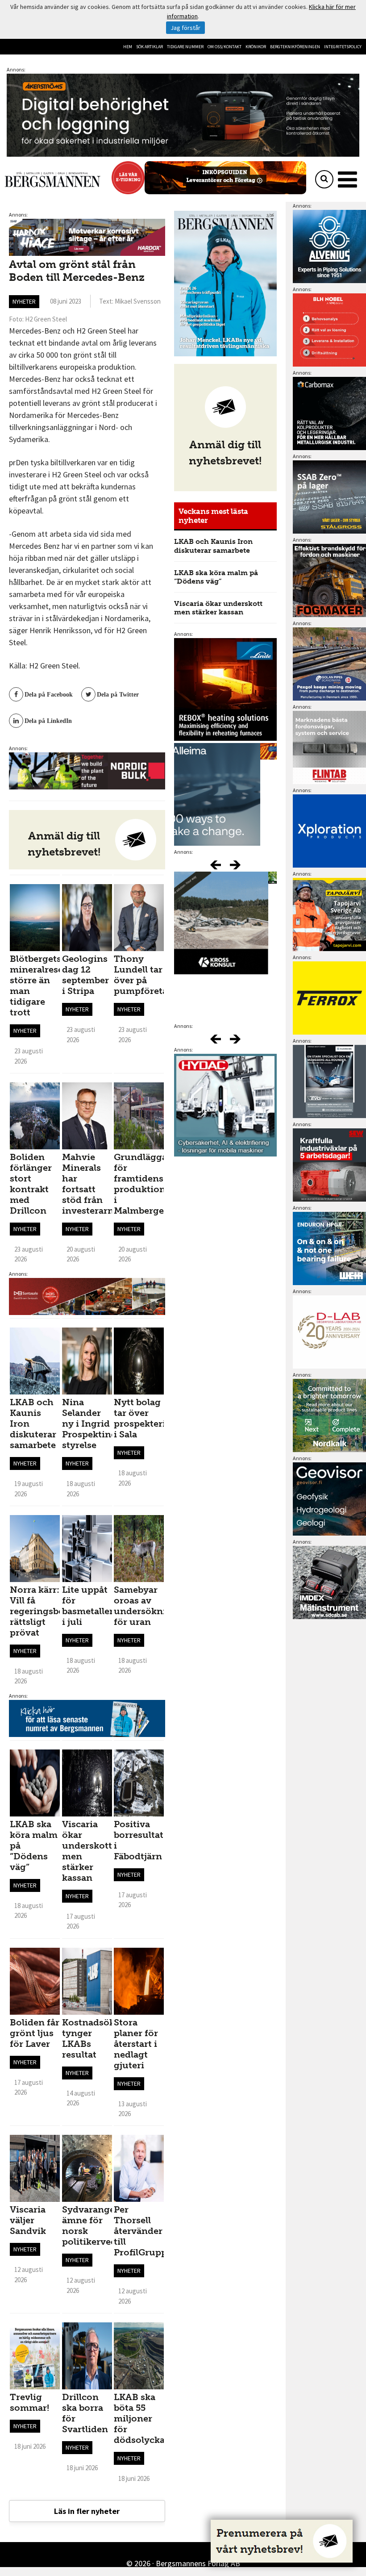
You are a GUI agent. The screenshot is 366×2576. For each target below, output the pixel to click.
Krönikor (256, 47)
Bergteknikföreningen (295, 47)
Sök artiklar (150, 47)
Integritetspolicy (343, 47)
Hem (128, 47)
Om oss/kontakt (225, 47)
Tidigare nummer (185, 47)
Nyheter (24, 301)
